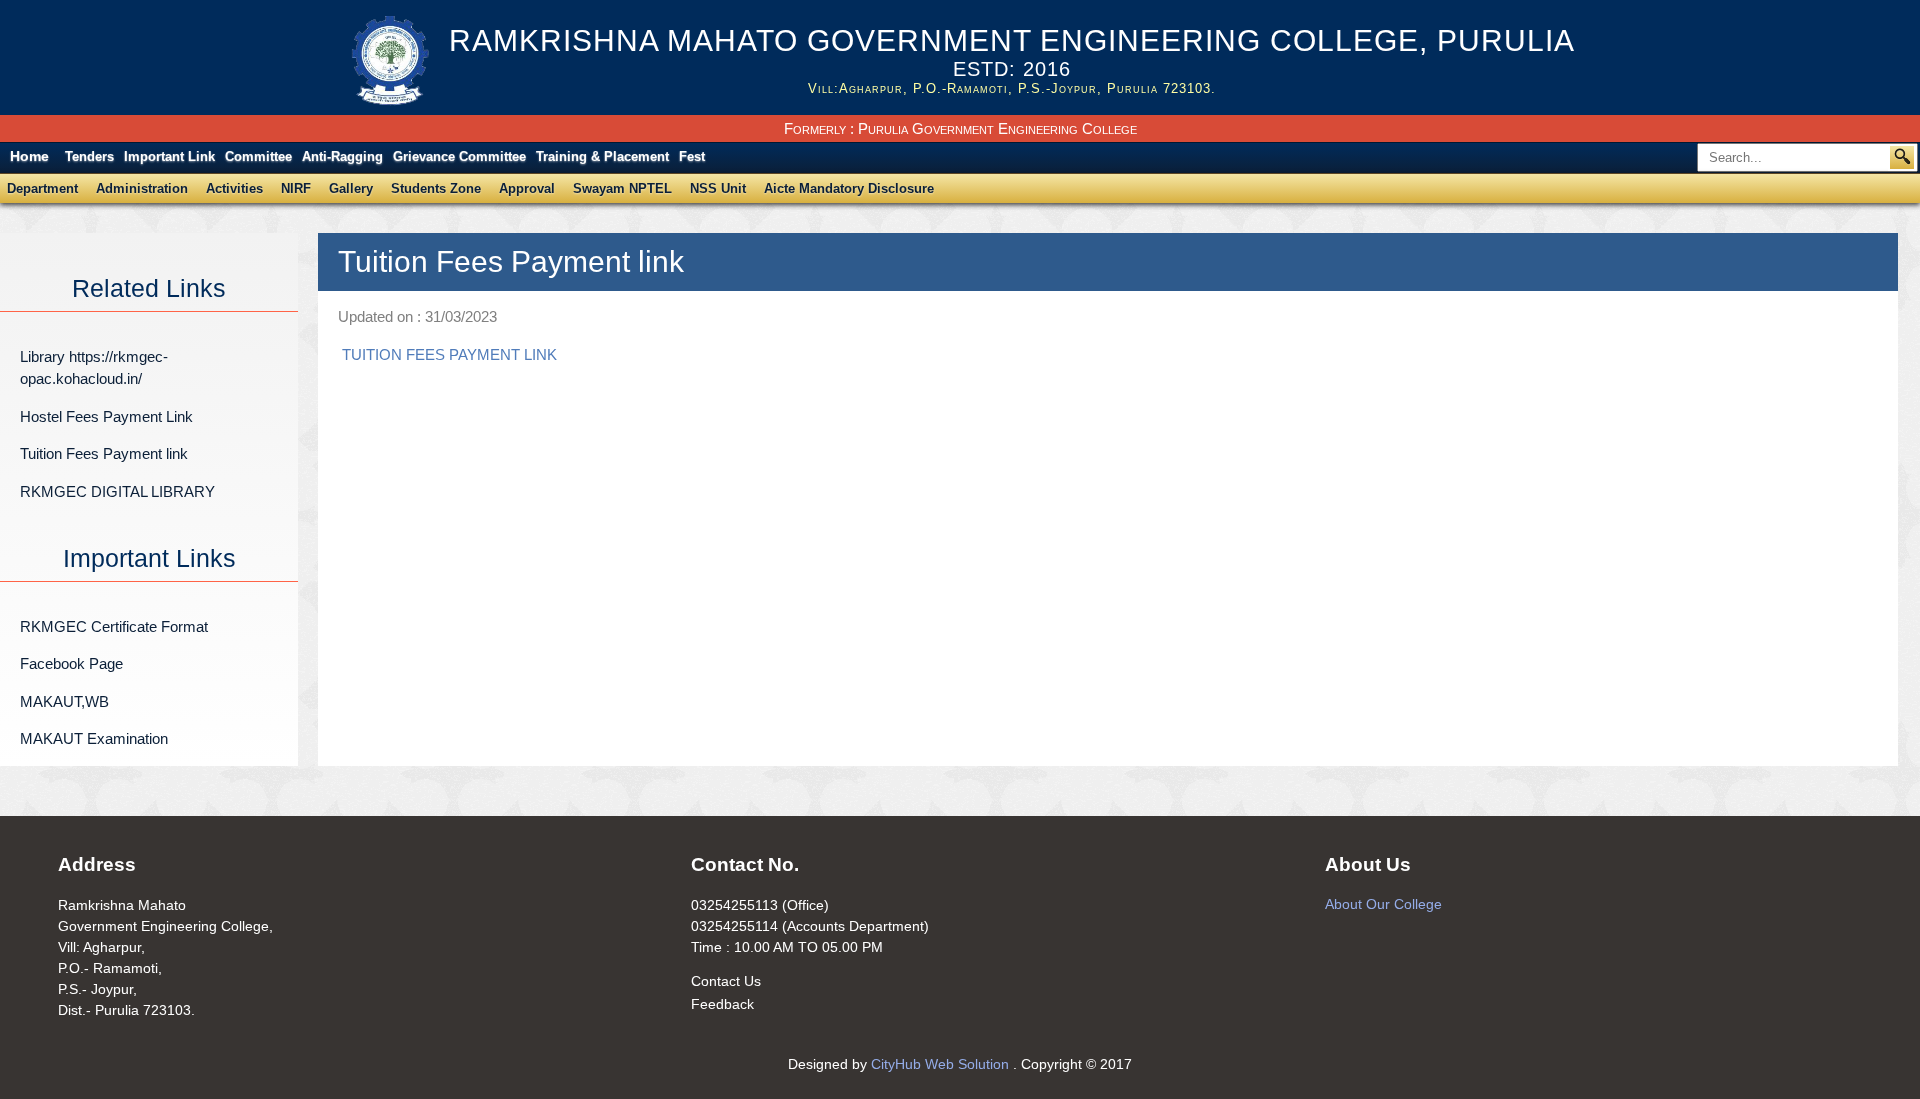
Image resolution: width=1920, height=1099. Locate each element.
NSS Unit (718, 188)
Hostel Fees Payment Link (106, 416)
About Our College (1383, 904)
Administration (142, 188)
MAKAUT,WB (64, 701)
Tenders (89, 156)
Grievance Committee (459, 156)
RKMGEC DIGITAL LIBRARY (117, 491)
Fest (692, 156)
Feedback (722, 1004)
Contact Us (726, 981)
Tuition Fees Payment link (104, 453)
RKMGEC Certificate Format (114, 626)
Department (42, 188)
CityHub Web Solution (942, 1064)
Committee (258, 156)
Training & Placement (602, 156)
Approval (527, 188)
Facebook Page (71, 663)
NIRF (296, 188)
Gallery (351, 188)
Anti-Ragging (342, 156)
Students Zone (436, 188)
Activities (234, 188)
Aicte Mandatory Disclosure (849, 188)
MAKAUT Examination (94, 738)
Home (29, 156)
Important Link (169, 156)
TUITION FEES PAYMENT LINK (449, 354)
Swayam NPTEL (622, 188)
